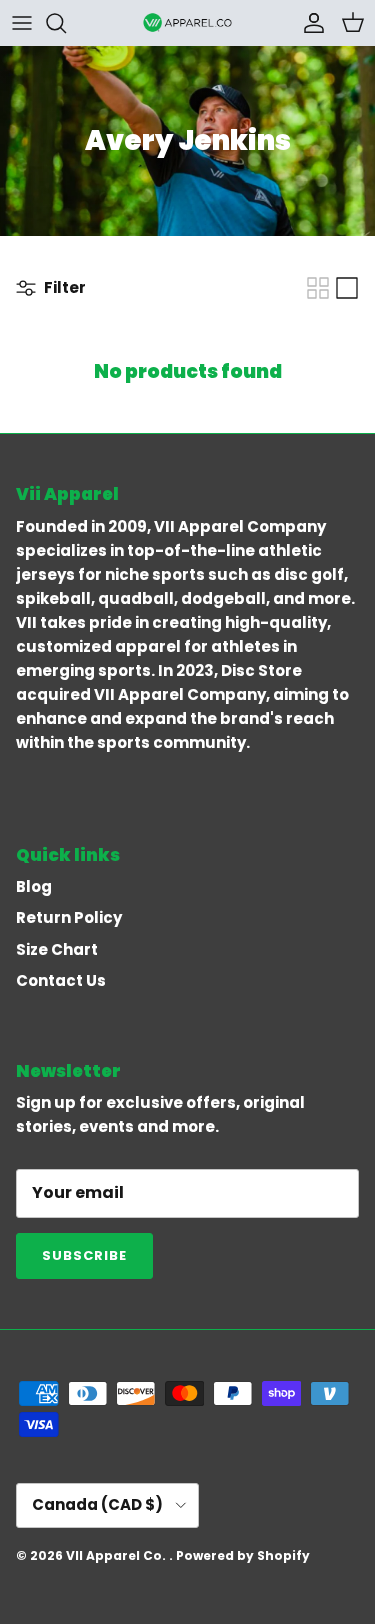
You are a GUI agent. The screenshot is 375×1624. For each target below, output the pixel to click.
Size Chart (57, 949)
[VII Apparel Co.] (188, 22)
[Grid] (318, 288)
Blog (34, 886)
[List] (347, 288)
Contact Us (61, 980)
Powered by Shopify (243, 1555)
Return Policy (69, 917)
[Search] (66, 23)
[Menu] (22, 23)
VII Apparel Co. (117, 1555)
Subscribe (84, 1255)
